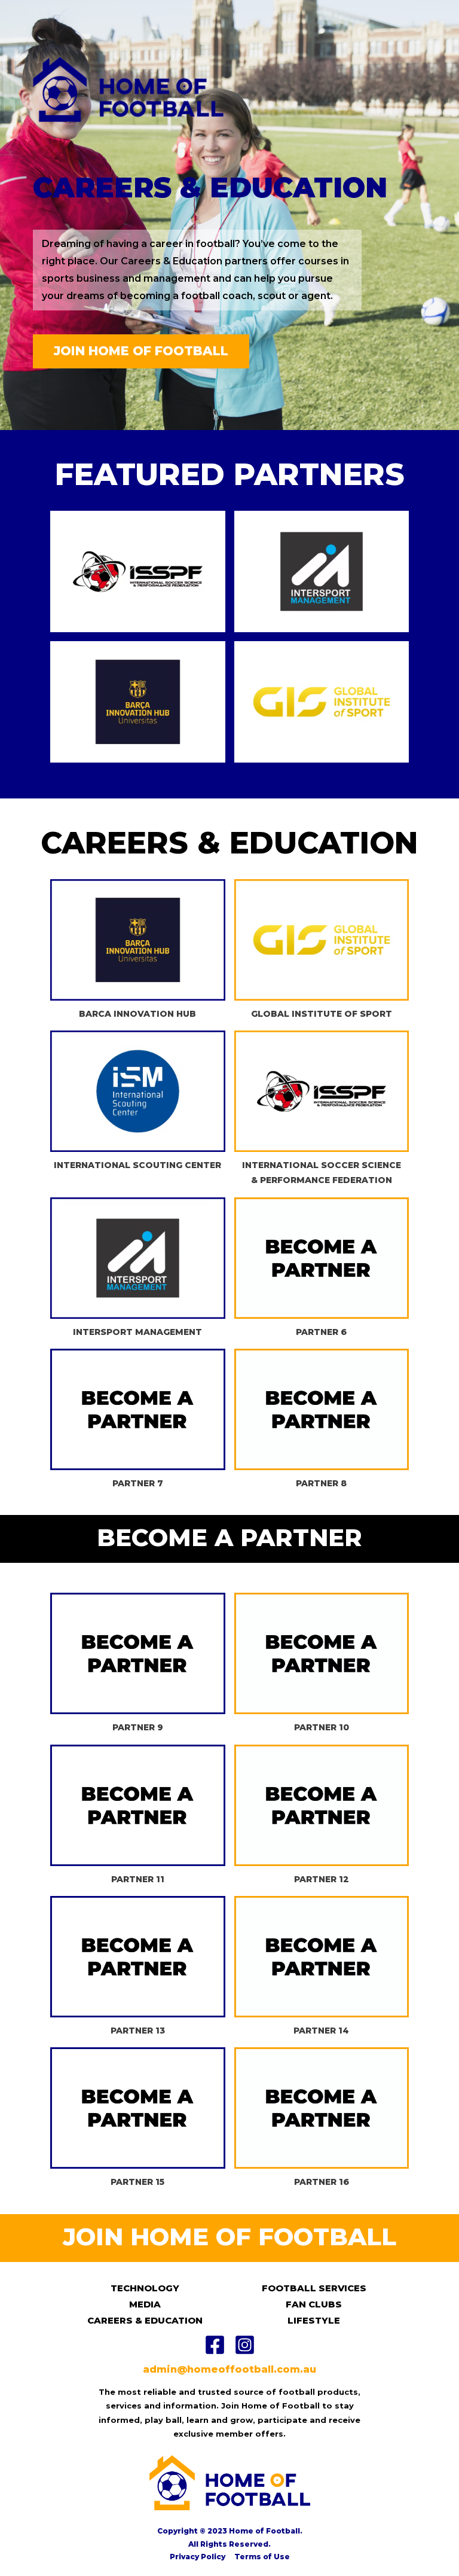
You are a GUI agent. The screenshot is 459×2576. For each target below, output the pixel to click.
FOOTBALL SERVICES (314, 2288)
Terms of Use (262, 2557)
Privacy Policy (198, 2557)
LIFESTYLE (314, 2320)
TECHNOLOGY (145, 2288)
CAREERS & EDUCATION (145, 2320)
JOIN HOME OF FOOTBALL (229, 2237)
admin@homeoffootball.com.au (229, 2369)
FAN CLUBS (314, 2304)
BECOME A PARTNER (229, 1537)
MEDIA (145, 2304)
